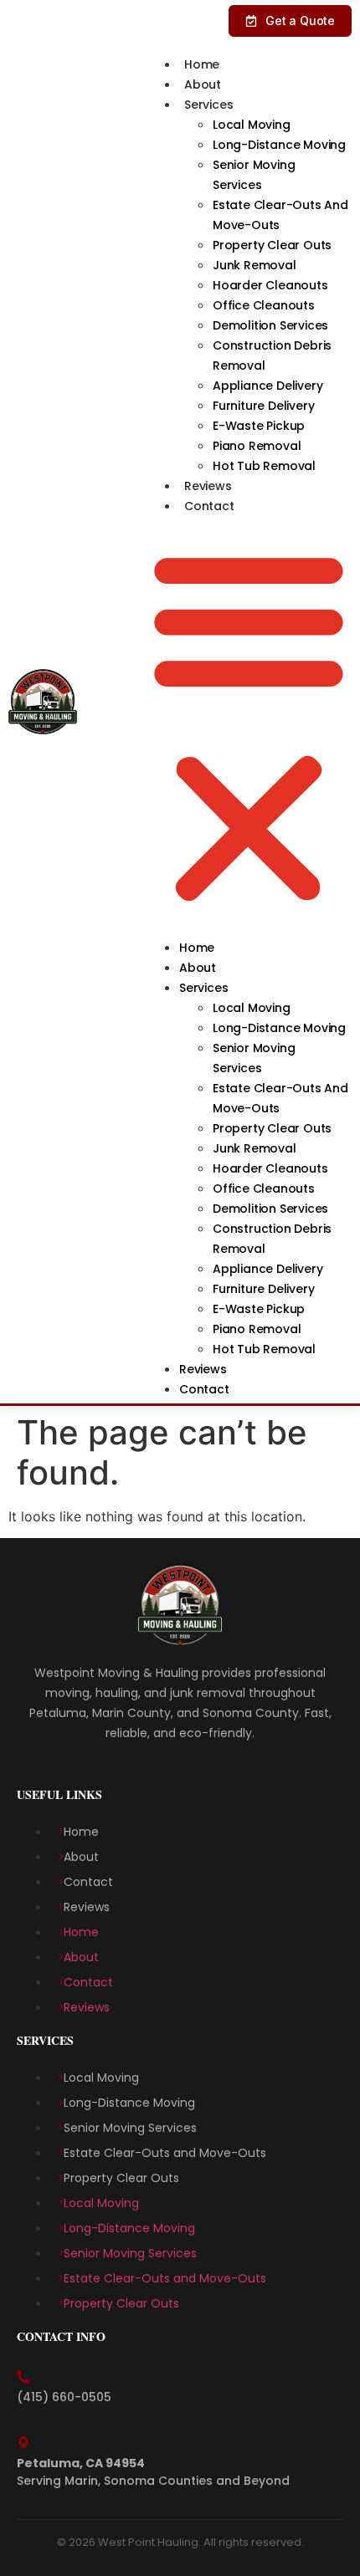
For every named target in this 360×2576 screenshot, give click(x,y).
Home (202, 64)
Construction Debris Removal (272, 355)
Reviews (208, 486)
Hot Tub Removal (266, 466)
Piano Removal (258, 446)
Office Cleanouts (265, 305)
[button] (249, 726)
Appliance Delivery (269, 386)
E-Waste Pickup (259, 426)
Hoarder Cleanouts (272, 285)
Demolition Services (272, 325)
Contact (209, 506)
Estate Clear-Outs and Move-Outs (280, 215)
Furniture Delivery (265, 406)
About (203, 84)
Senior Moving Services (254, 175)
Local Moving (253, 125)
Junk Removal (256, 265)
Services (208, 105)
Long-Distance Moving (279, 145)
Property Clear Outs (274, 245)
